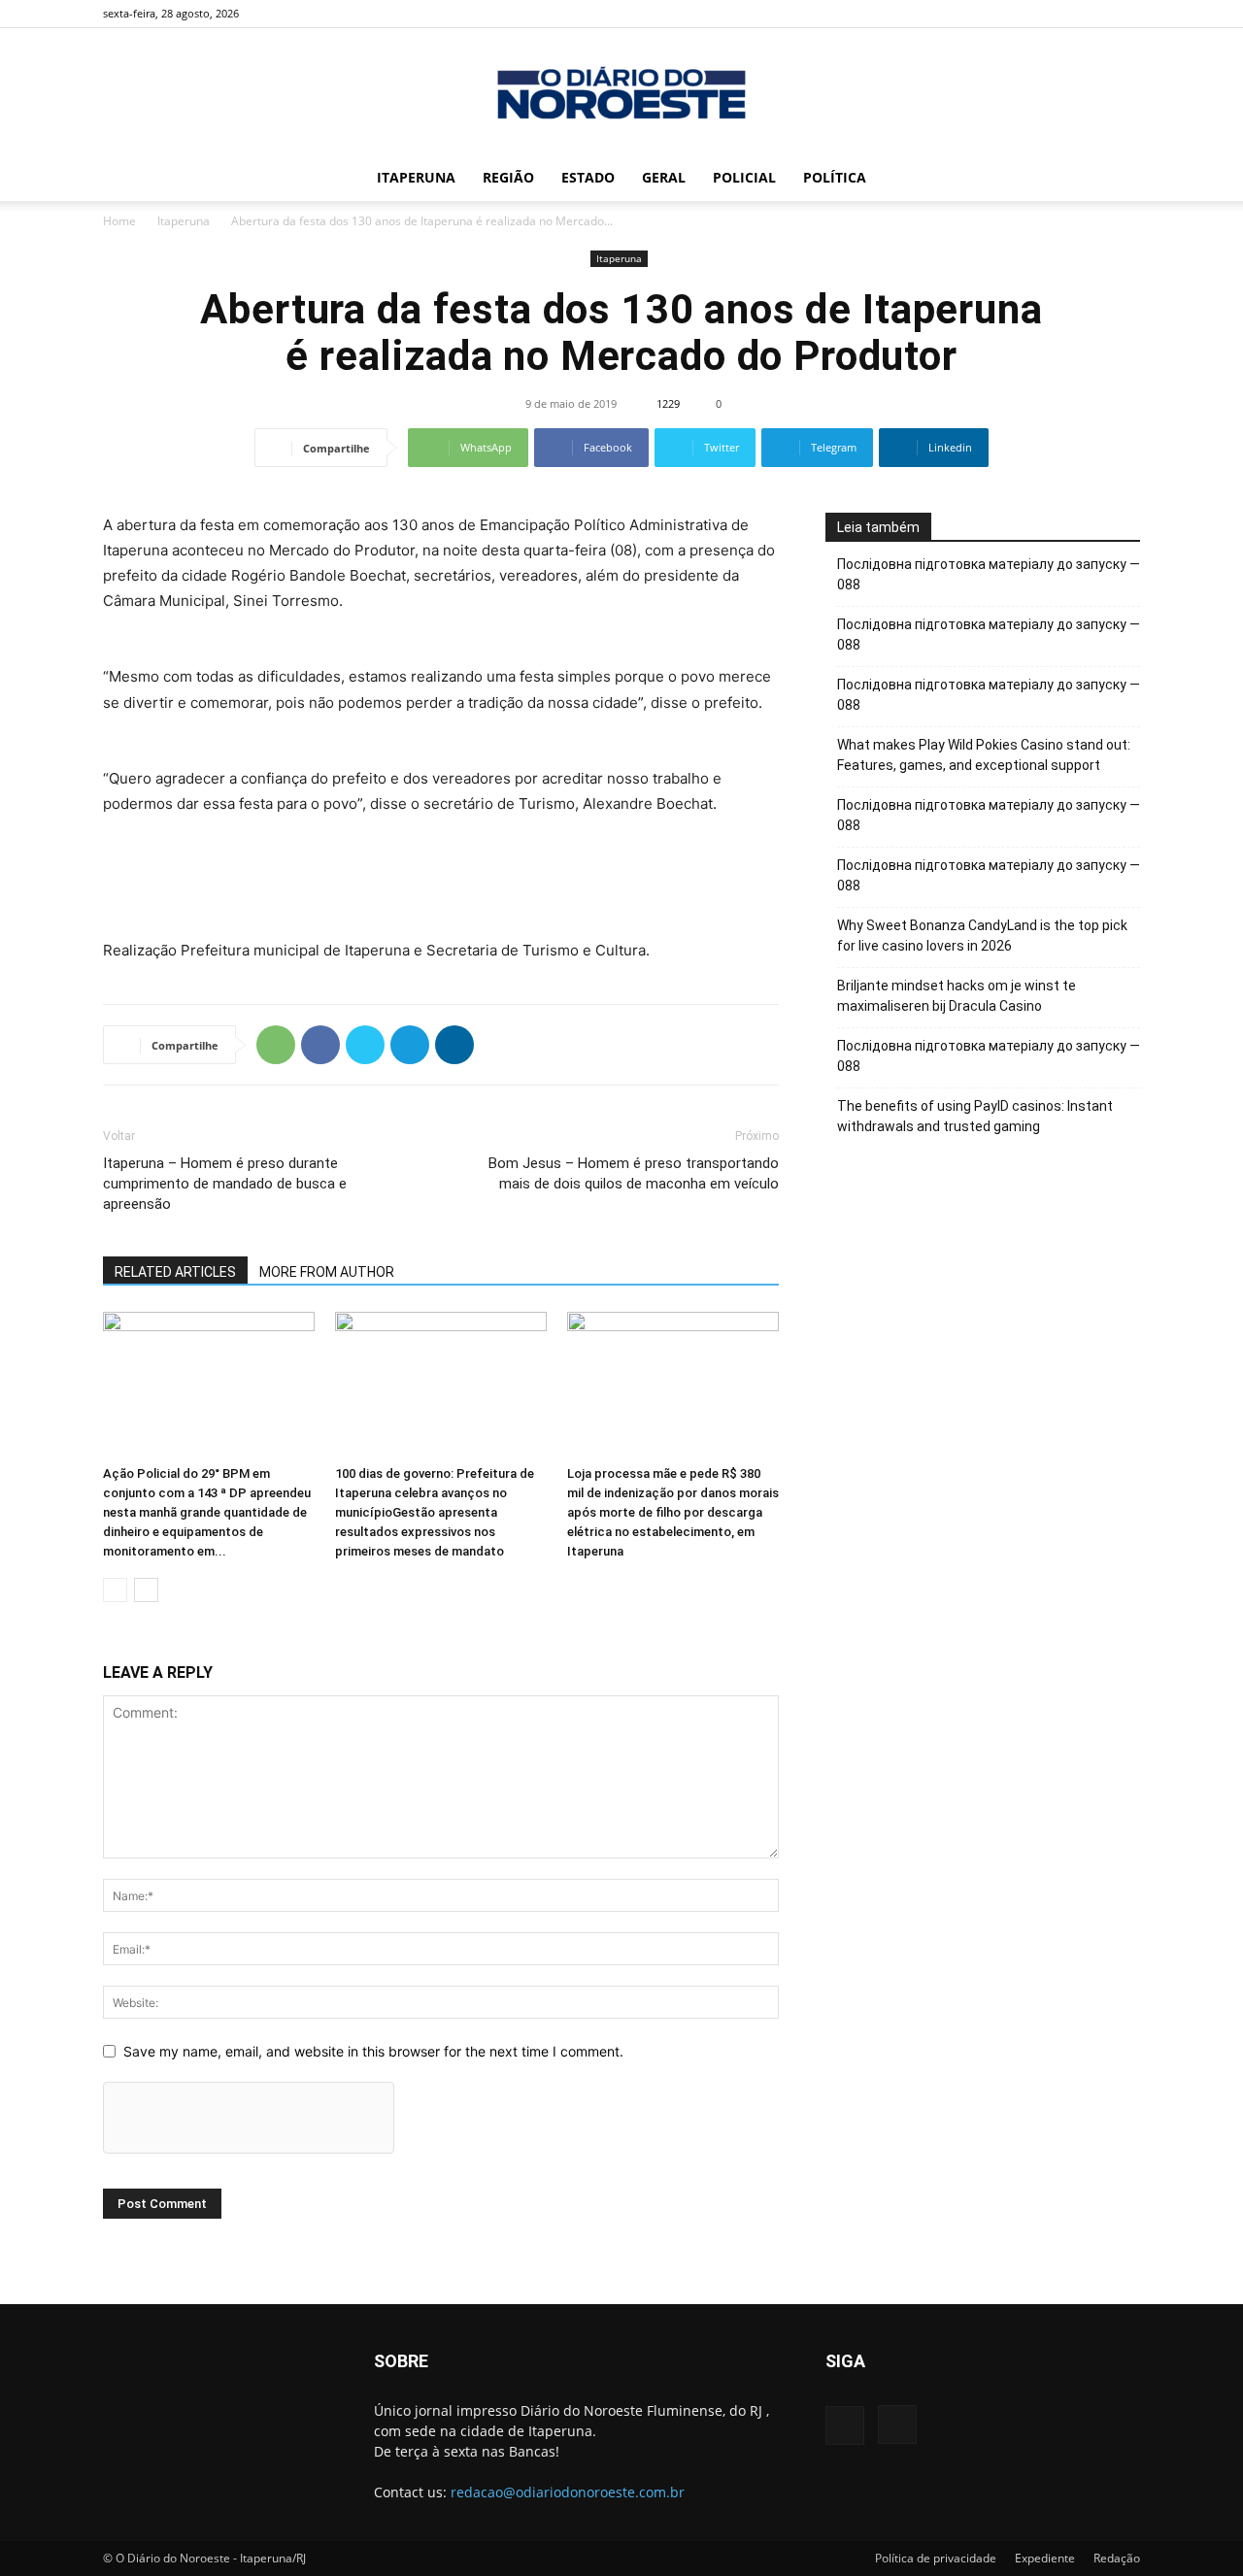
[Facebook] (1093, 14)
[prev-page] (115, 1590)
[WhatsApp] (276, 1045)
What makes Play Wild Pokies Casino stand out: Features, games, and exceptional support (984, 755)
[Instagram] (1125, 14)
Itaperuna (416, 177)
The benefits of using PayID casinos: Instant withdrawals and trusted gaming (975, 1116)
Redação (1117, 2558)
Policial (744, 177)
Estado (588, 177)
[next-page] (146, 1590)
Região (508, 177)
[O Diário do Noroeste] (621, 93)
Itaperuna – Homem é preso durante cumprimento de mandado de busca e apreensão (225, 1184)
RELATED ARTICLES (175, 1272)
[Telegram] (410, 1045)
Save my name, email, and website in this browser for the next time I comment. (373, 2051)
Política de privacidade (936, 2558)
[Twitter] (365, 1045)
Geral (664, 177)
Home (119, 221)
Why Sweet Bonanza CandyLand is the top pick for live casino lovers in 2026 (982, 936)
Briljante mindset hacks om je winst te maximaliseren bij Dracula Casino (957, 996)
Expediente (1045, 2558)
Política (835, 177)
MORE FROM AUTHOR (327, 1272)
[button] (1117, 179)
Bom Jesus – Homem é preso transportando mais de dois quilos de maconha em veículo (634, 1173)
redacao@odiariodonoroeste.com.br (568, 2492)
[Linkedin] (454, 1045)
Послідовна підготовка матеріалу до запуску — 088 (989, 574)
